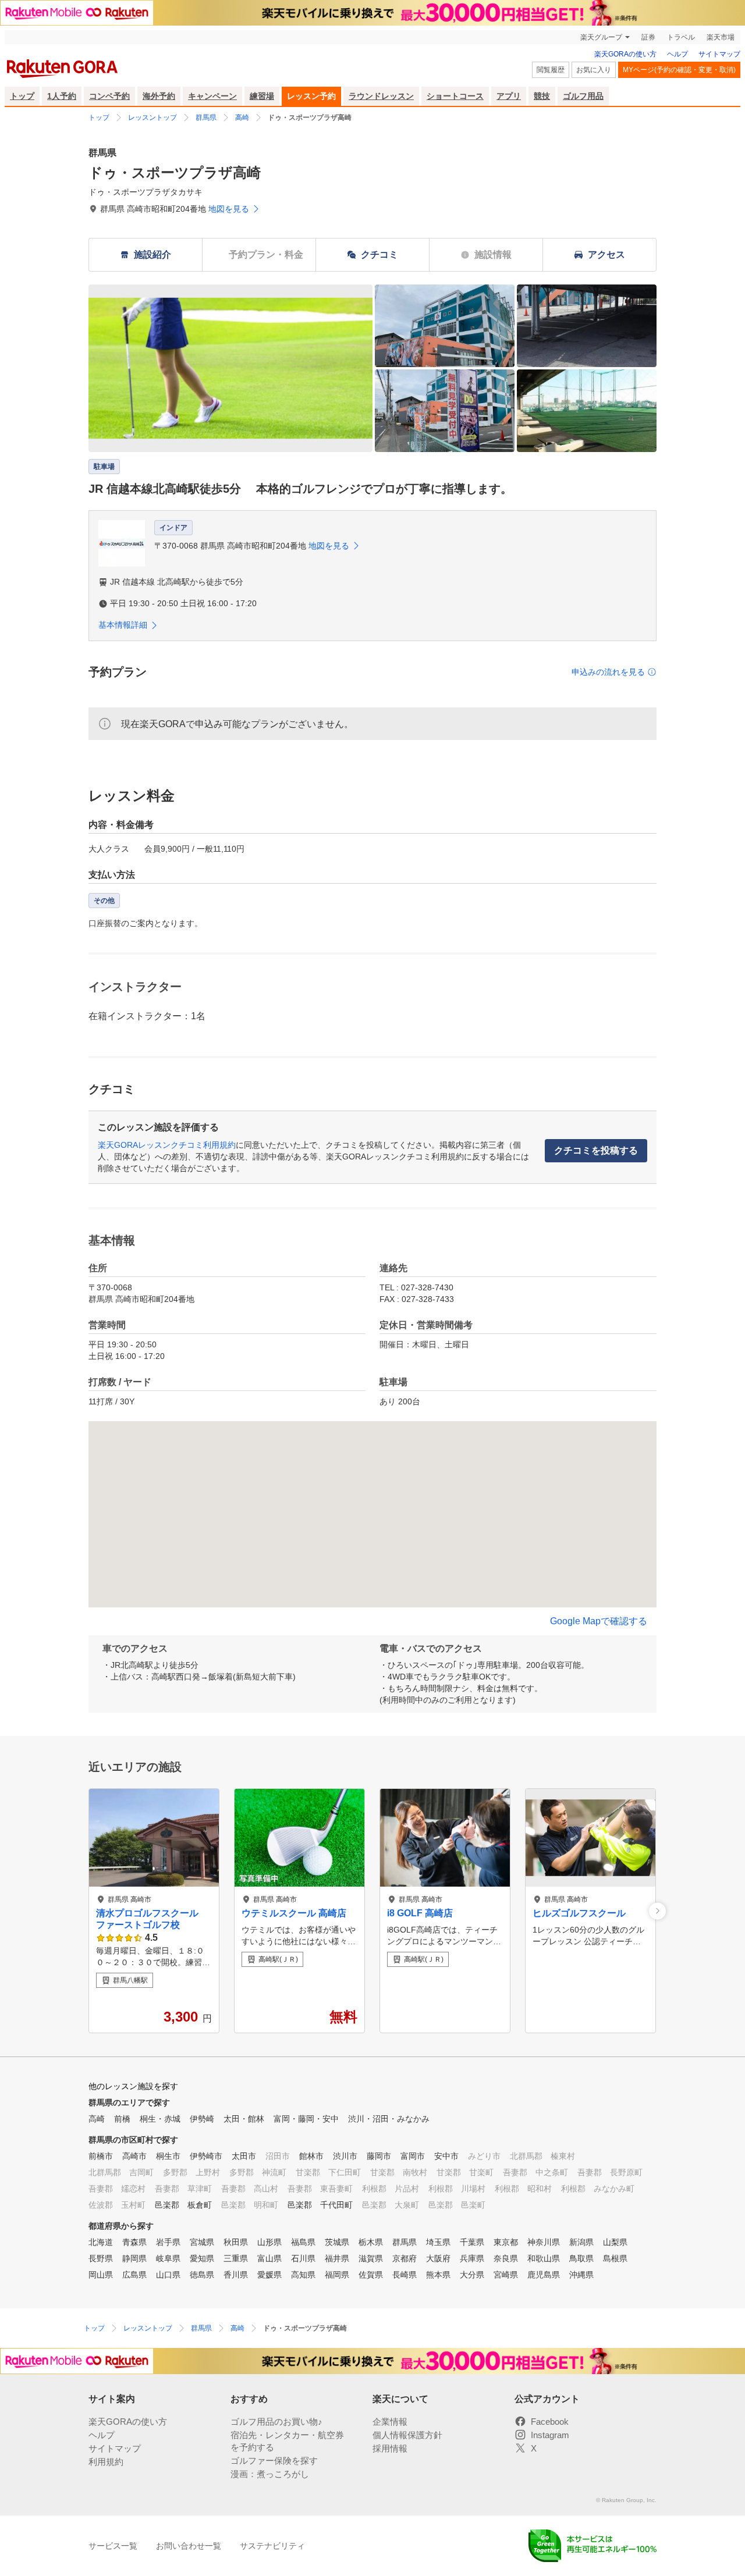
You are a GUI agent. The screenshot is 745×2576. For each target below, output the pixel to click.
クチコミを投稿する (596, 1150)
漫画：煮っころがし (270, 2474)
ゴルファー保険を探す (274, 2461)
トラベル (681, 37)
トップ (22, 96)
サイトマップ (719, 54)
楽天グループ (601, 37)
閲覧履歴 (551, 70)
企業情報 (390, 2422)
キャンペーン (212, 96)
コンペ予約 (109, 96)
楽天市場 (721, 37)
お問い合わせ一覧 (189, 2546)
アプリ (509, 96)
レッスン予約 (311, 96)
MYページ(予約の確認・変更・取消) (679, 70)
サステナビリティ (272, 2546)
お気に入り (594, 70)
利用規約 (106, 2462)
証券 (648, 37)
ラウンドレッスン (381, 96)
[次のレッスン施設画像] (657, 1911)
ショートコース (455, 96)
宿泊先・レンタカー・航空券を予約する (287, 2441)
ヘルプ (677, 54)
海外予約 (159, 96)
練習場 (262, 96)
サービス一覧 (113, 2546)
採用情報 (390, 2448)
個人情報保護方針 (407, 2435)
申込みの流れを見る (608, 672)
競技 (542, 96)
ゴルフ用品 (583, 96)
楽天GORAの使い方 (625, 54)
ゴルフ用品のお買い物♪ (276, 2422)
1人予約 (62, 96)
